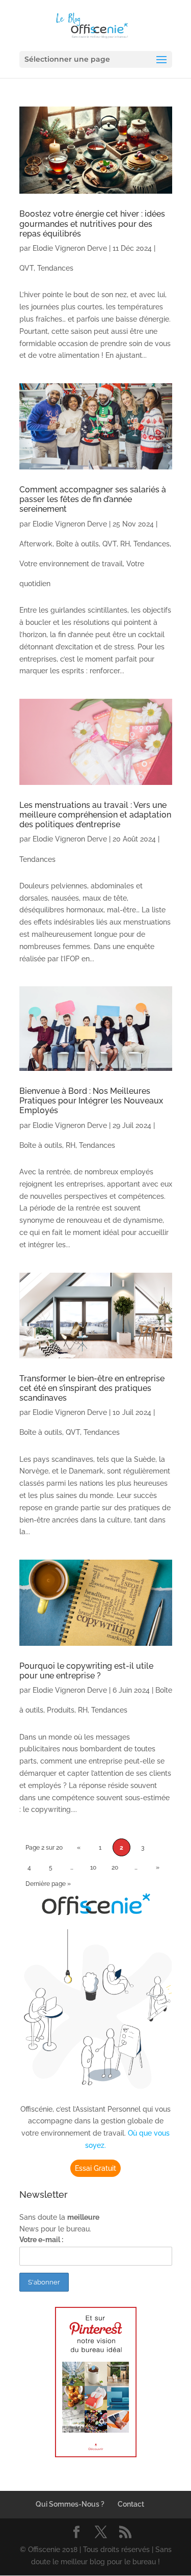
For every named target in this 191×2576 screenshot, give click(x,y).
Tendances (55, 268)
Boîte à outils (77, 544)
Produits (61, 1710)
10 (93, 1868)
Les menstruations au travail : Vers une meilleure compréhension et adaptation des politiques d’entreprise (95, 815)
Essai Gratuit (95, 2168)
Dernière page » (48, 1884)
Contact (131, 2504)
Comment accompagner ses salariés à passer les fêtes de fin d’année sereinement (93, 499)
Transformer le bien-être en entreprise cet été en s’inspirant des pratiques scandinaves (92, 1388)
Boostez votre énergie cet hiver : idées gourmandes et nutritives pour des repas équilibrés (92, 224)
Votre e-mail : (41, 2240)
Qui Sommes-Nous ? (70, 2504)
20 (115, 1868)
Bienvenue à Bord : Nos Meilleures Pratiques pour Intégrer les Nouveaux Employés (91, 1101)
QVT (26, 268)
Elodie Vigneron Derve (70, 248)
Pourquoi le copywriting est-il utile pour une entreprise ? (86, 1671)
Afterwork (36, 544)
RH (125, 544)
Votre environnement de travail (71, 564)
